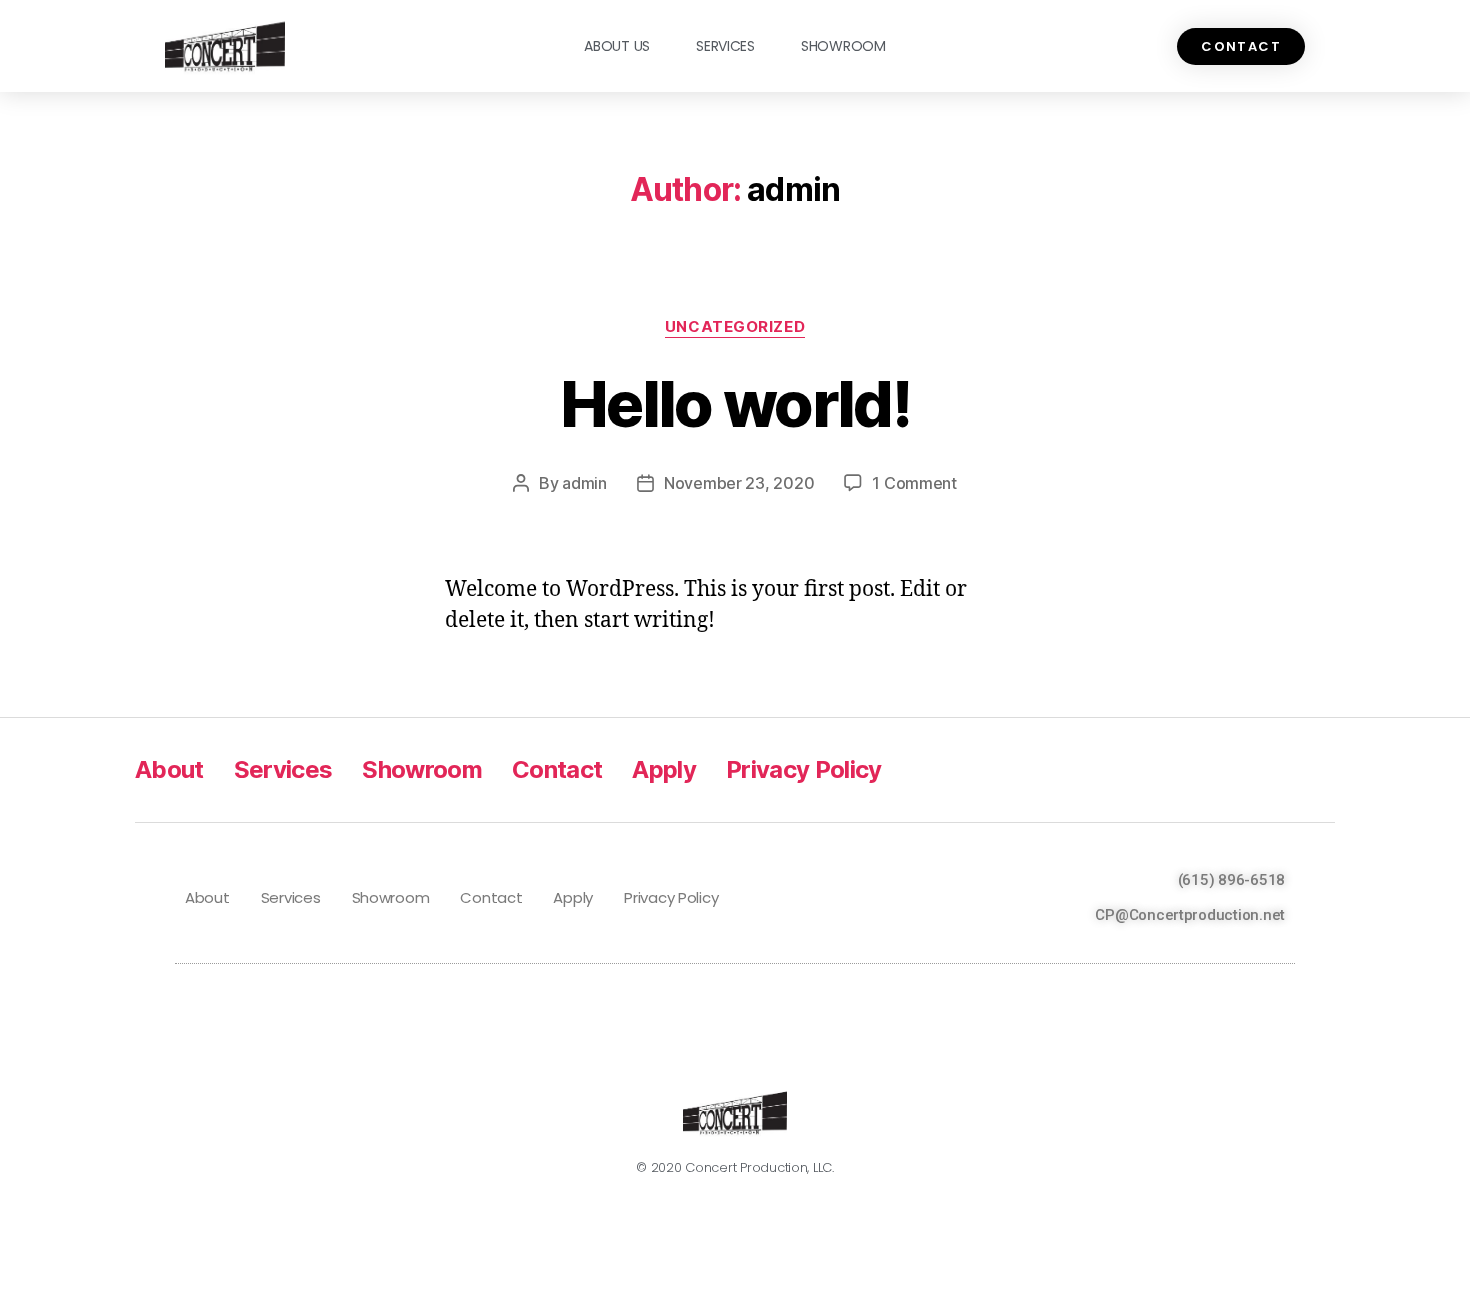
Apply (664, 769)
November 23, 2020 (739, 483)
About (169, 769)
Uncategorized (735, 327)
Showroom (843, 46)
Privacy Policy (804, 769)
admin (584, 483)
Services (725, 46)
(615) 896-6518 (1231, 880)
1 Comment (914, 483)
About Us (617, 46)
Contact (557, 769)
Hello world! (735, 403)
